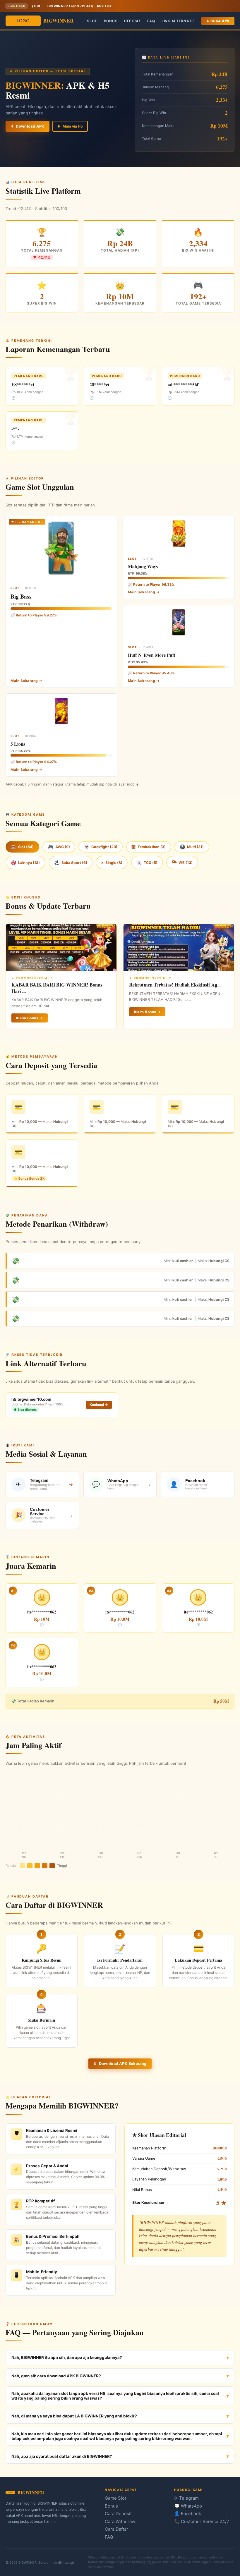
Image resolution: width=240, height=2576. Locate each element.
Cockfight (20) (101, 847)
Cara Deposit (118, 2514)
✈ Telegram (186, 2498)
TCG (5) (147, 863)
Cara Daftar (116, 2529)
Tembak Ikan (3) (149, 847)
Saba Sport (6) (71, 863)
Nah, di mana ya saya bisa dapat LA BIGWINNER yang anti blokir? (74, 2416)
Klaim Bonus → (29, 1018)
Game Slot (115, 2498)
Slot (92, 21)
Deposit (132, 21)
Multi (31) (192, 847)
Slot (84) (22, 847)
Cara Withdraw (120, 2521)
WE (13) (182, 862)
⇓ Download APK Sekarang (120, 2064)
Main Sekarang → (26, 681)
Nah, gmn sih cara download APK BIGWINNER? (56, 2376)
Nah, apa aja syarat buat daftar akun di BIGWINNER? (62, 2456)
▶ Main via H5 (70, 126)
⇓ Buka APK (218, 21)
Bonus (111, 21)
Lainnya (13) (25, 863)
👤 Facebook (188, 2514)
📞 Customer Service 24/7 (202, 2521)
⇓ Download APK (28, 126)
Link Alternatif (178, 21)
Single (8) (112, 863)
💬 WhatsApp (188, 2506)
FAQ (151, 21)
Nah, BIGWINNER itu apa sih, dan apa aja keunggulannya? (67, 2357)
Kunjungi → (99, 1405)
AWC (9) (59, 847)
